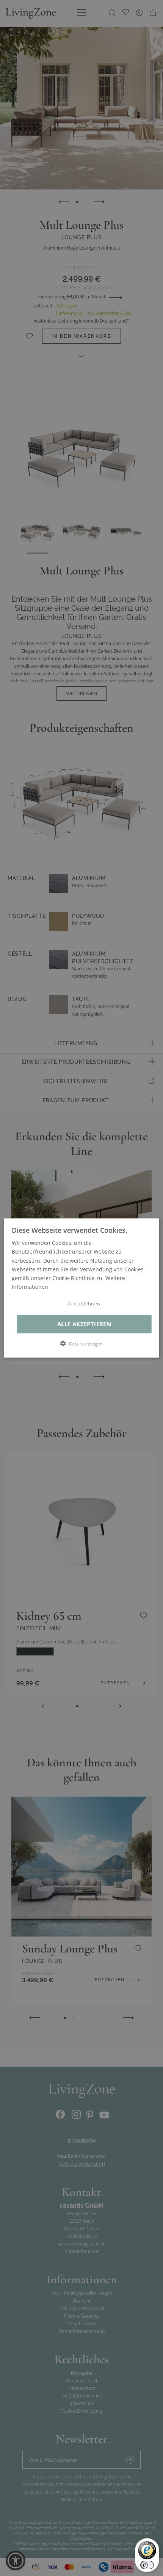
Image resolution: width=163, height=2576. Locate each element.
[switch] (147, 2565)
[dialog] (82, 1288)
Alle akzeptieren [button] (84, 1324)
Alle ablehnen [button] (84, 1304)
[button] (81, 1344)
